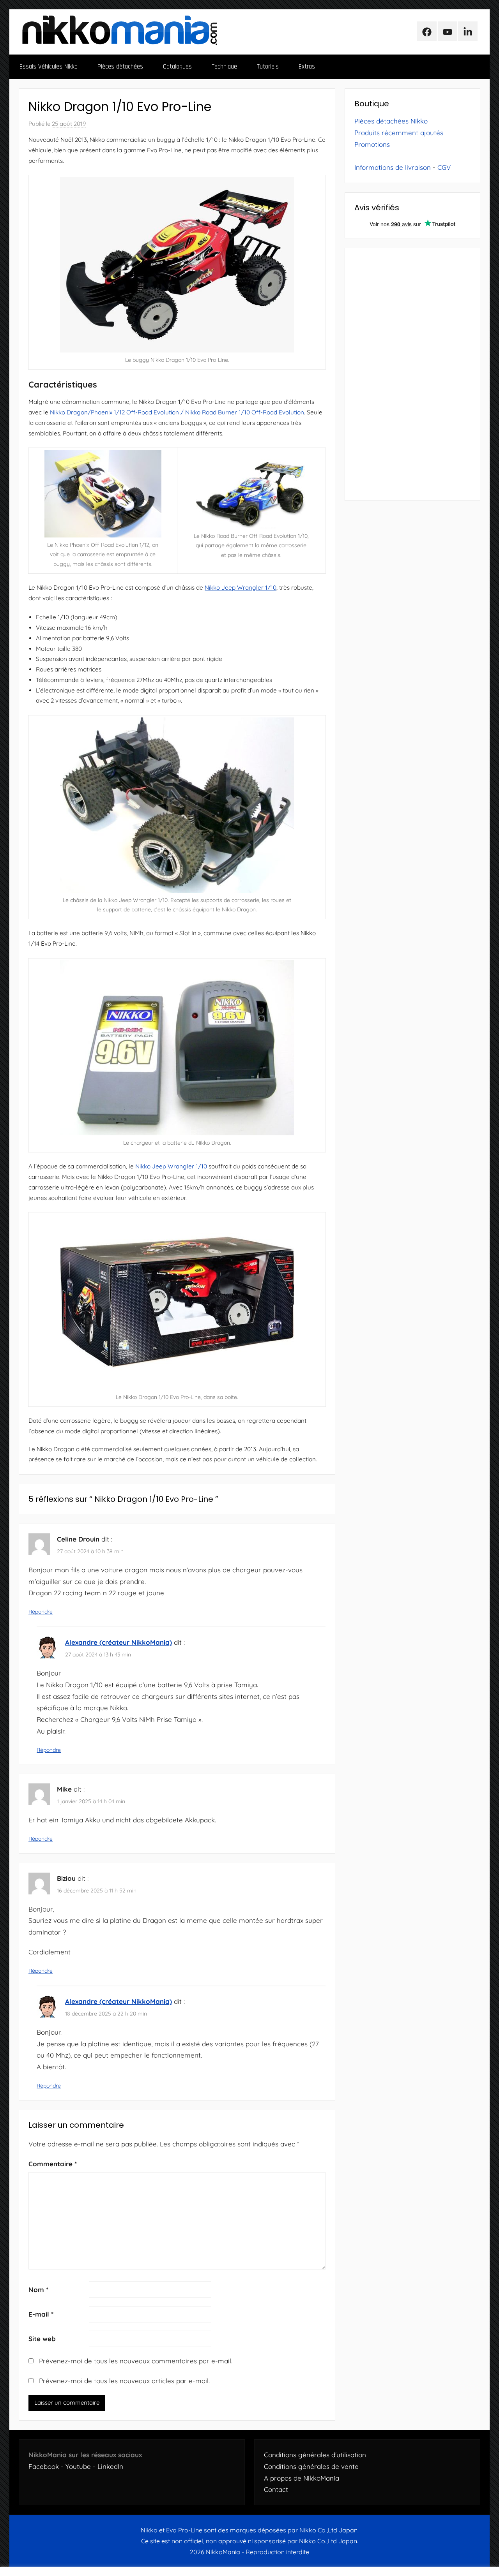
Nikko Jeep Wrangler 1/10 (241, 588)
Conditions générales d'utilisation (315, 2455)
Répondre (41, 1612)
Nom (38, 2290)
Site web (42, 2339)
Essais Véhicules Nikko (49, 67)
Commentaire (53, 2164)
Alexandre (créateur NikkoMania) (119, 1642)
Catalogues (177, 67)
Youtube (78, 2466)
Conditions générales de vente (311, 2466)
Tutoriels (268, 67)
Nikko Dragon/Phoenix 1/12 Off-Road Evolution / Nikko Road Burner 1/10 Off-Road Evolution (176, 412)
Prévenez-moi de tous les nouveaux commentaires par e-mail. (136, 2361)
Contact (276, 2489)
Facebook (44, 2466)
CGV (444, 167)
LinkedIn (110, 2466)
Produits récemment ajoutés (399, 133)
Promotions (372, 144)
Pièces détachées (120, 67)
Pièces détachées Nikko (391, 121)
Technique (224, 67)
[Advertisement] (412, 374)
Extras (307, 67)
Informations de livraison (393, 167)
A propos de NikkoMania (302, 2478)
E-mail (41, 2314)
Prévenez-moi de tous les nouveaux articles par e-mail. (124, 2381)
